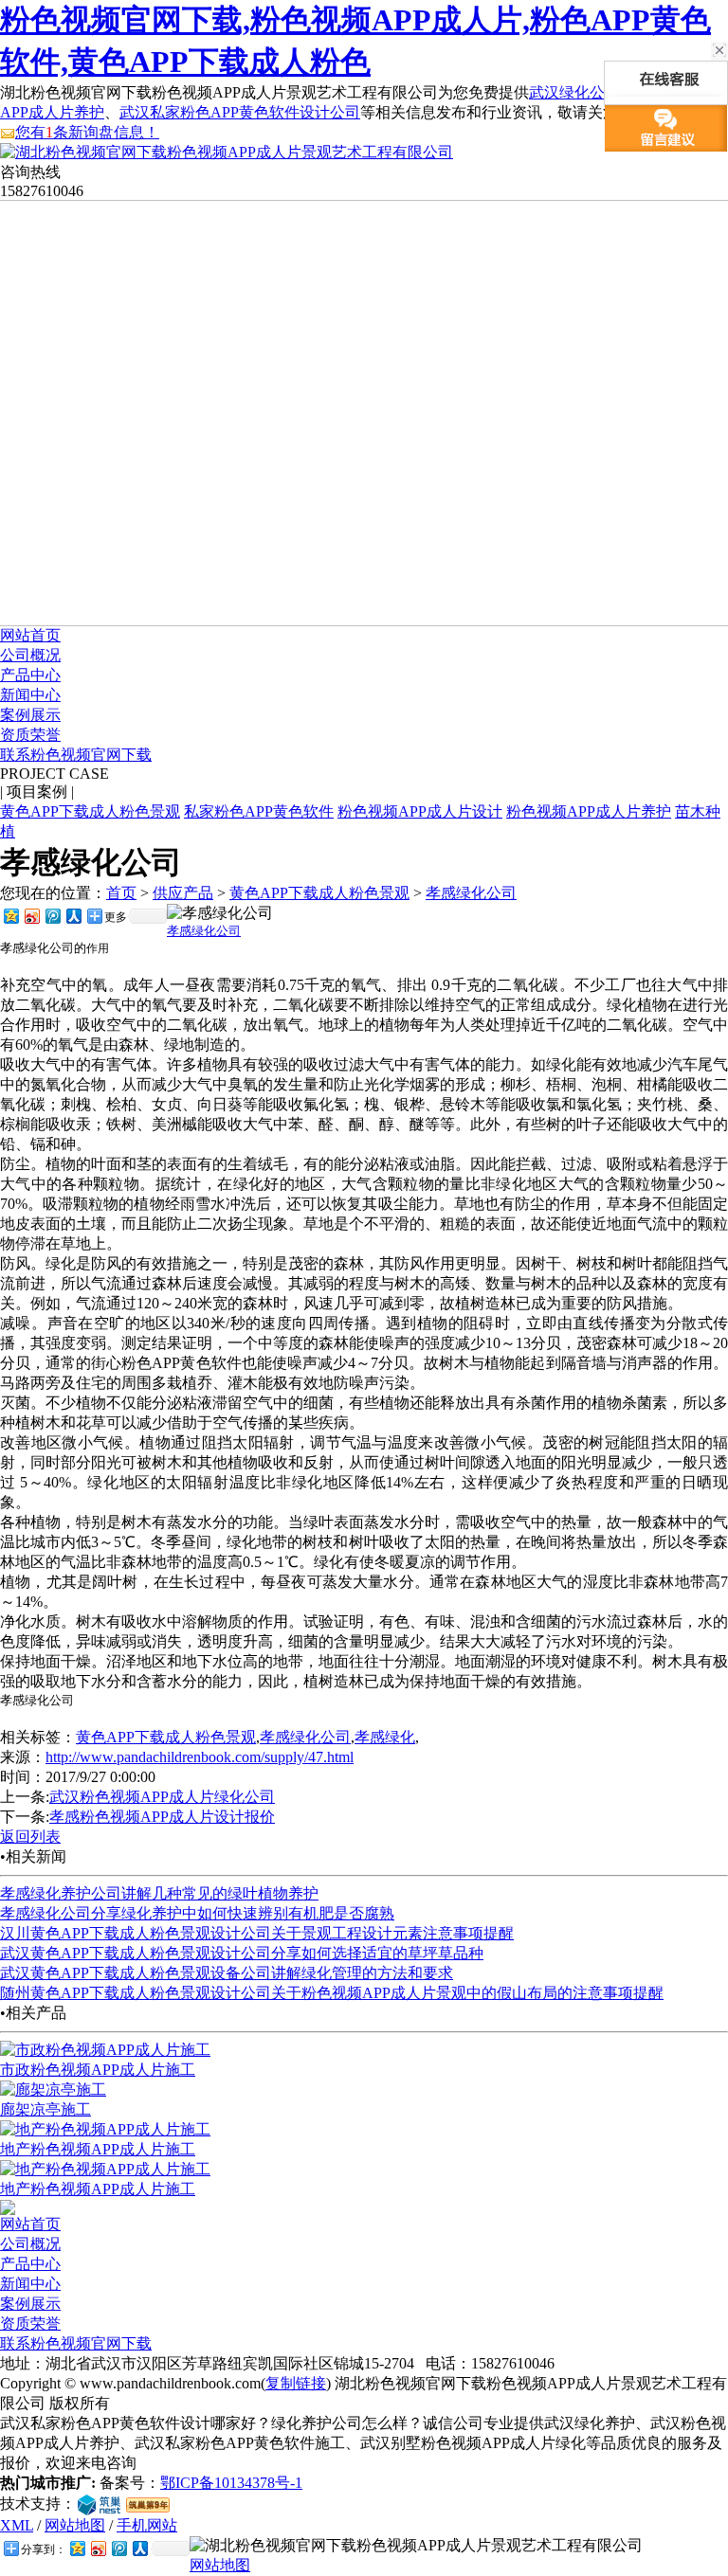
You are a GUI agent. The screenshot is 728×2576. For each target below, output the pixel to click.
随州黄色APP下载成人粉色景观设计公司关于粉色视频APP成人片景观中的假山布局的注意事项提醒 (332, 1993)
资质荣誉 (30, 735)
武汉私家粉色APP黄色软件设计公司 (240, 112)
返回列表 (30, 1837)
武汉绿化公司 (574, 92)
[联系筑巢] (99, 2504)
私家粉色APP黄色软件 (259, 811)
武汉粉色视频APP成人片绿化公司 (162, 1797)
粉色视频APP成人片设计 (420, 811)
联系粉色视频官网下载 (76, 755)
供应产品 (183, 893)
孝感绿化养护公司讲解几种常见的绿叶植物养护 (159, 1893)
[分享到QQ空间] (10, 916)
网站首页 (30, 635)
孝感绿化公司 (471, 893)
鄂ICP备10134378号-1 (231, 2483)
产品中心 (30, 675)
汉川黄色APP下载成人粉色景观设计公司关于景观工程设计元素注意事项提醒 (257, 1933)
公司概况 (30, 655)
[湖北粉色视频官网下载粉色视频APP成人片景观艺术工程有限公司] (227, 152)
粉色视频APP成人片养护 (589, 811)
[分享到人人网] (73, 916)
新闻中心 (30, 695)
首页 (121, 893)
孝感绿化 (385, 1737)
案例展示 (30, 715)
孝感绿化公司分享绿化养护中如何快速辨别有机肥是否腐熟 (197, 1913)
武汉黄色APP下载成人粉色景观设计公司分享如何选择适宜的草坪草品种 (242, 1953)
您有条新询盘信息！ (87, 132)
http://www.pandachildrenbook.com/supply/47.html (200, 1757)
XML (17, 2525)
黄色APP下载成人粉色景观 (90, 811)
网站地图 (75, 2525)
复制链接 (296, 2383)
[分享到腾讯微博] (52, 916)
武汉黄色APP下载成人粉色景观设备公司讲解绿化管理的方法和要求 (227, 1973)
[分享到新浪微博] (31, 916)
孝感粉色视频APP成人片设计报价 (162, 1817)
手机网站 (147, 2525)
